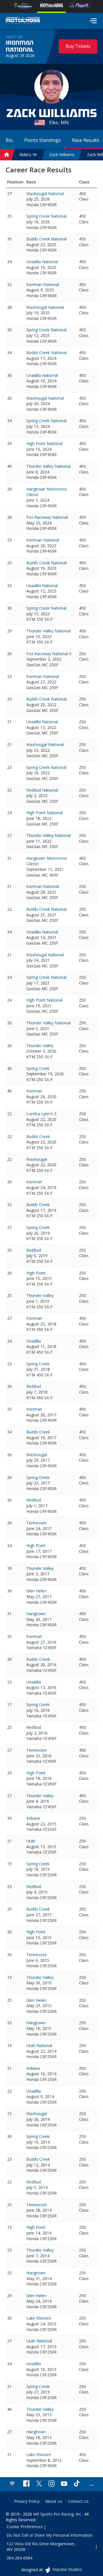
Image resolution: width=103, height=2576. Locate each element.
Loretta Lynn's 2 (41, 1114)
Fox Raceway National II (49, 654)
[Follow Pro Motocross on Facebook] (26, 2484)
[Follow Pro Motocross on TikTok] (77, 2484)
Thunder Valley (40, 1046)
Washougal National (45, 194)
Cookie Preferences (25, 2527)
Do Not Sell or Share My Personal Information (49, 2535)
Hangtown (36, 1614)
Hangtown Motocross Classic (47, 492)
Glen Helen (36, 1591)
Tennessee (36, 1523)
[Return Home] (23, 21)
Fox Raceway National (47, 517)
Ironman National (20, 46)
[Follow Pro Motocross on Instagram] (51, 2484)
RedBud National (42, 790)
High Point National (44, 443)
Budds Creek (38, 1136)
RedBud (34, 1250)
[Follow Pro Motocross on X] (39, 2484)
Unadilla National (42, 262)
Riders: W (28, 155)
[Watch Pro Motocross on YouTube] (64, 2484)
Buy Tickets (78, 46)
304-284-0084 (19, 2558)
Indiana (33, 1818)
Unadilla (34, 1341)
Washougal (37, 1159)
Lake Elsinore (39, 2318)
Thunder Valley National (48, 466)
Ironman (34, 1091)
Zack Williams (62, 155)
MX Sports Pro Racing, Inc (58, 2514)
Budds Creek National (46, 239)
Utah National (39, 2045)
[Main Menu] (93, 21)
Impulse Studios (67, 2569)
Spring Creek (38, 1068)
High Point (36, 1273)
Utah (31, 1841)
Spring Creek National (46, 216)
